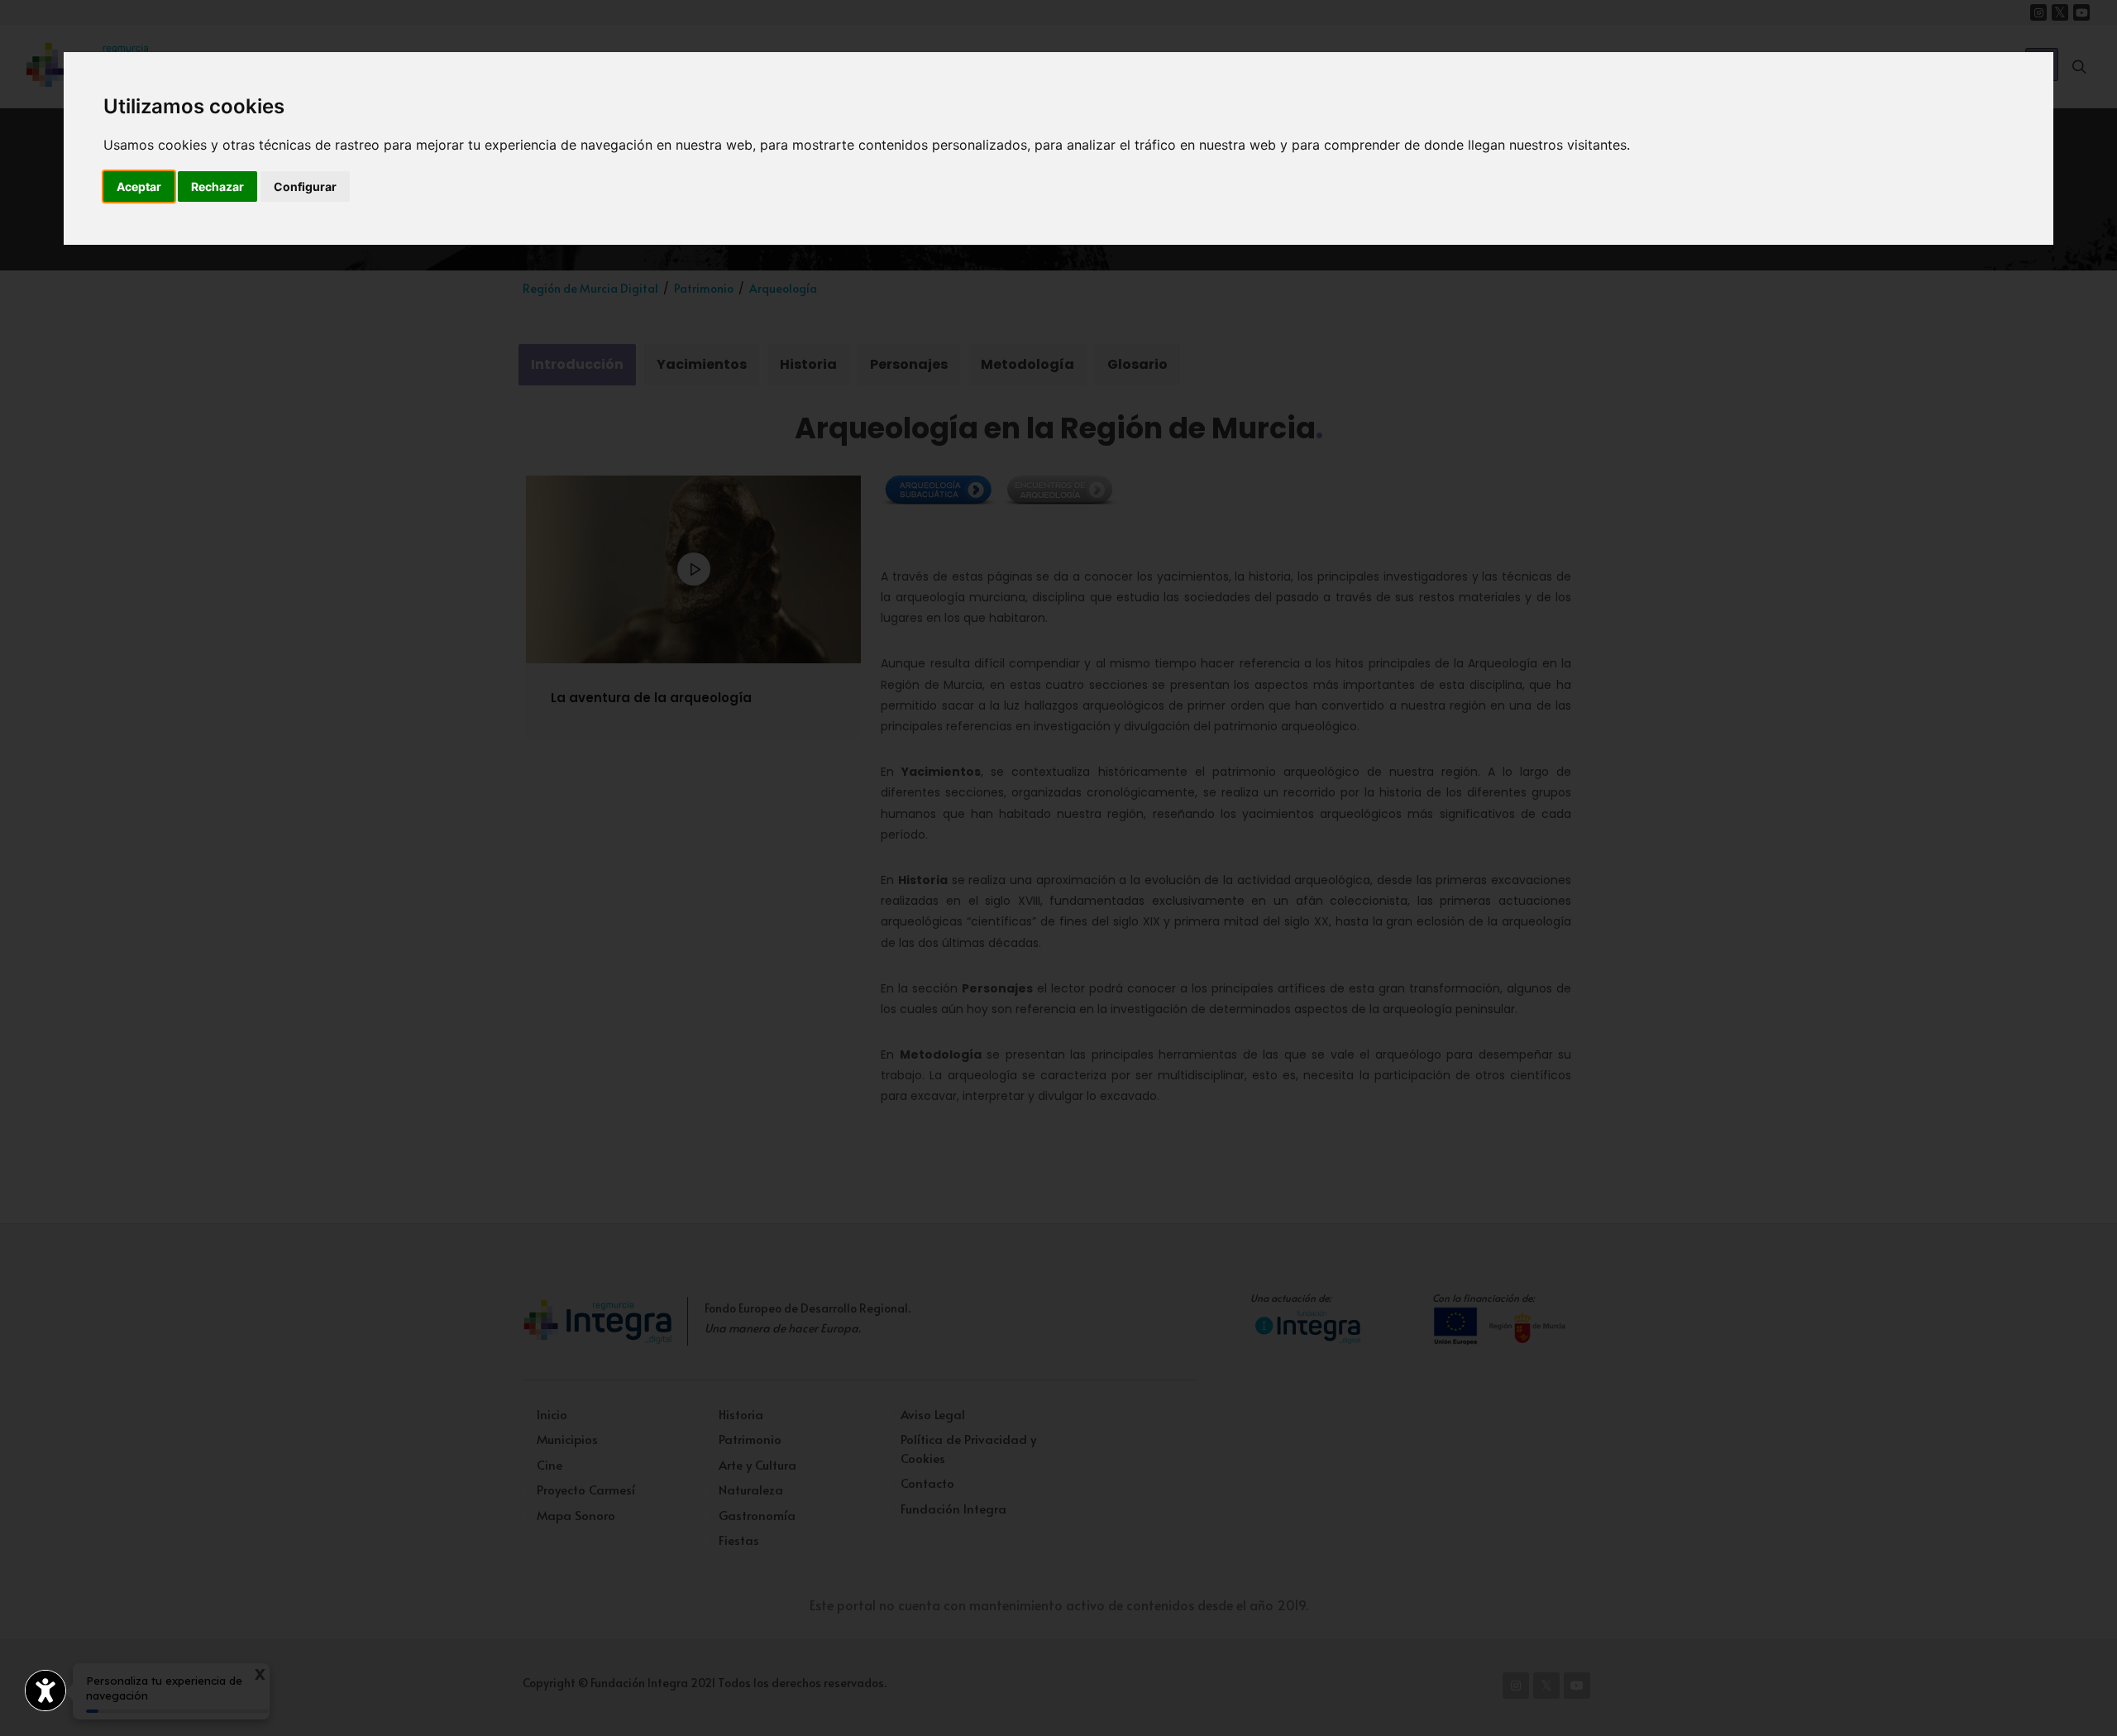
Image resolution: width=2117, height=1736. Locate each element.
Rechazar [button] (217, 187)
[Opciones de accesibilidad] (45, 1691)
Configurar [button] (305, 187)
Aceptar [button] (139, 187)
